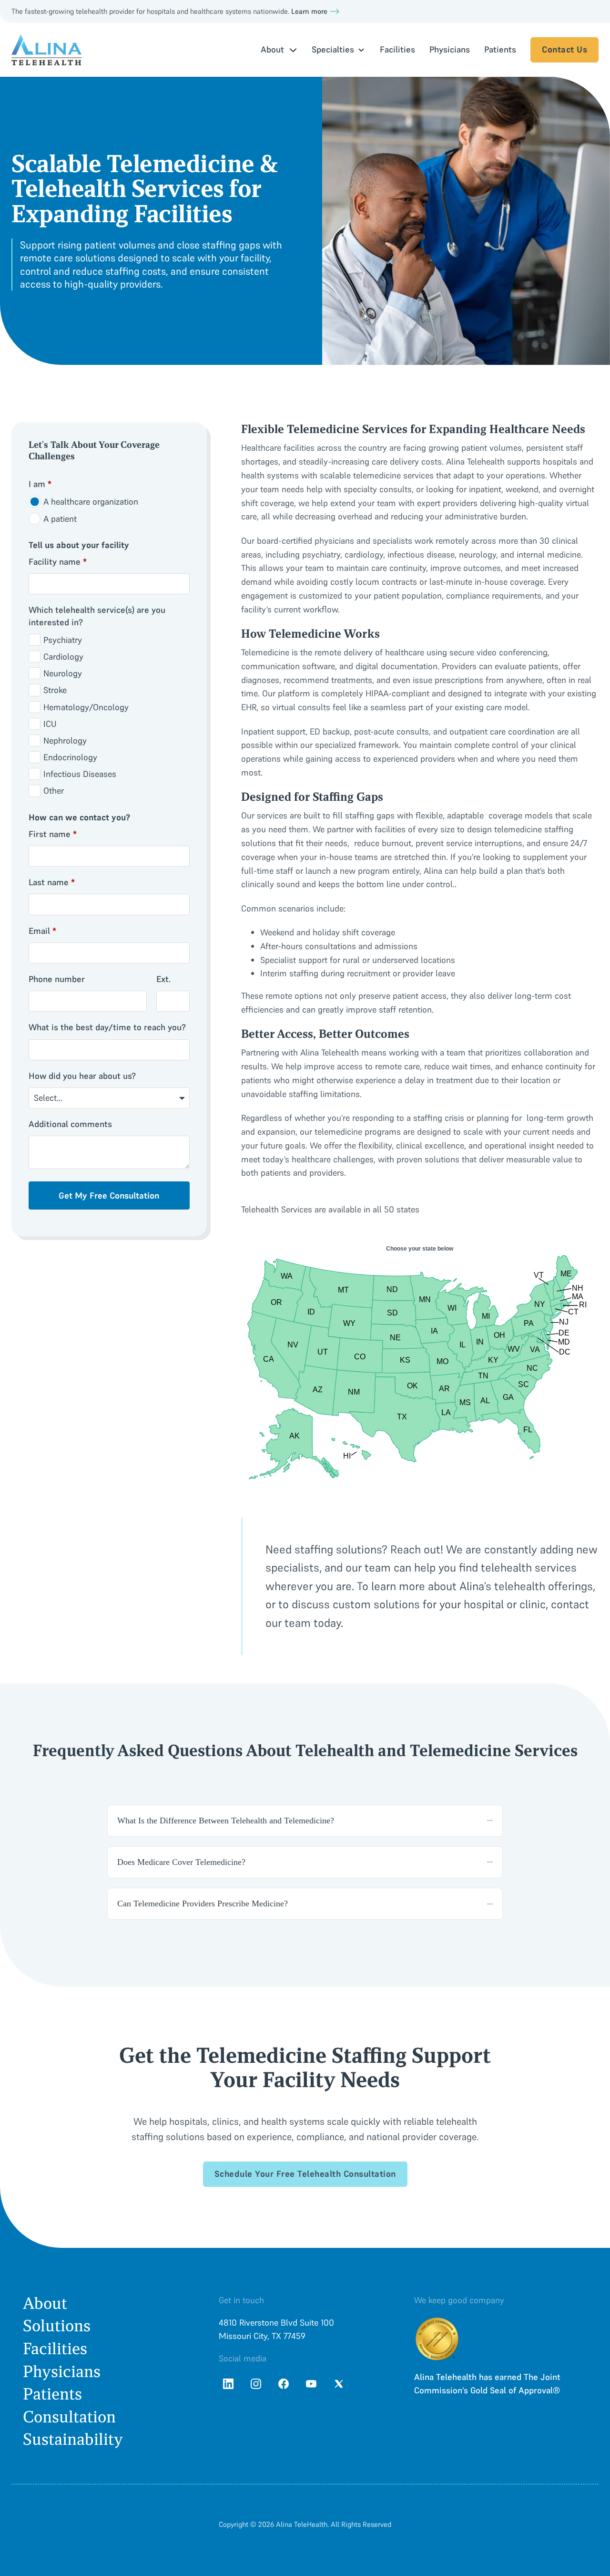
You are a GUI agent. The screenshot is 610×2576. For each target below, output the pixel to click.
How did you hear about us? (82, 1076)
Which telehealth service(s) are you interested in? (97, 616)
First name (53, 834)
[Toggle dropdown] (293, 50)
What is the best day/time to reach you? (107, 1027)
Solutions (57, 2326)
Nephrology (65, 740)
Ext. (163, 979)
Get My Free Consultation (109, 1195)
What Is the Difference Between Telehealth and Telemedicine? (226, 1821)
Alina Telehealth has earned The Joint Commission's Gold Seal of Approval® (487, 2384)
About (45, 2303)
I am (40, 484)
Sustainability (73, 2439)
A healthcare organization (91, 502)
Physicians (450, 49)
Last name (52, 882)
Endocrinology (70, 757)
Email (42, 931)
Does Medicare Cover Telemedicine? (181, 1862)
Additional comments (70, 1124)
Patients (500, 49)
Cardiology (63, 657)
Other (54, 791)
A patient (60, 519)
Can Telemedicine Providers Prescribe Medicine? (203, 1904)
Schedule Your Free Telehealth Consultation (305, 2174)
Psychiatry (63, 640)
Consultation (69, 2417)
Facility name (58, 562)
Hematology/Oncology (86, 707)
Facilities (397, 49)
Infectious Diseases (80, 774)
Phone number (57, 979)
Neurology (63, 673)
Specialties (333, 49)
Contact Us (564, 49)
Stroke (55, 690)
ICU (50, 724)
